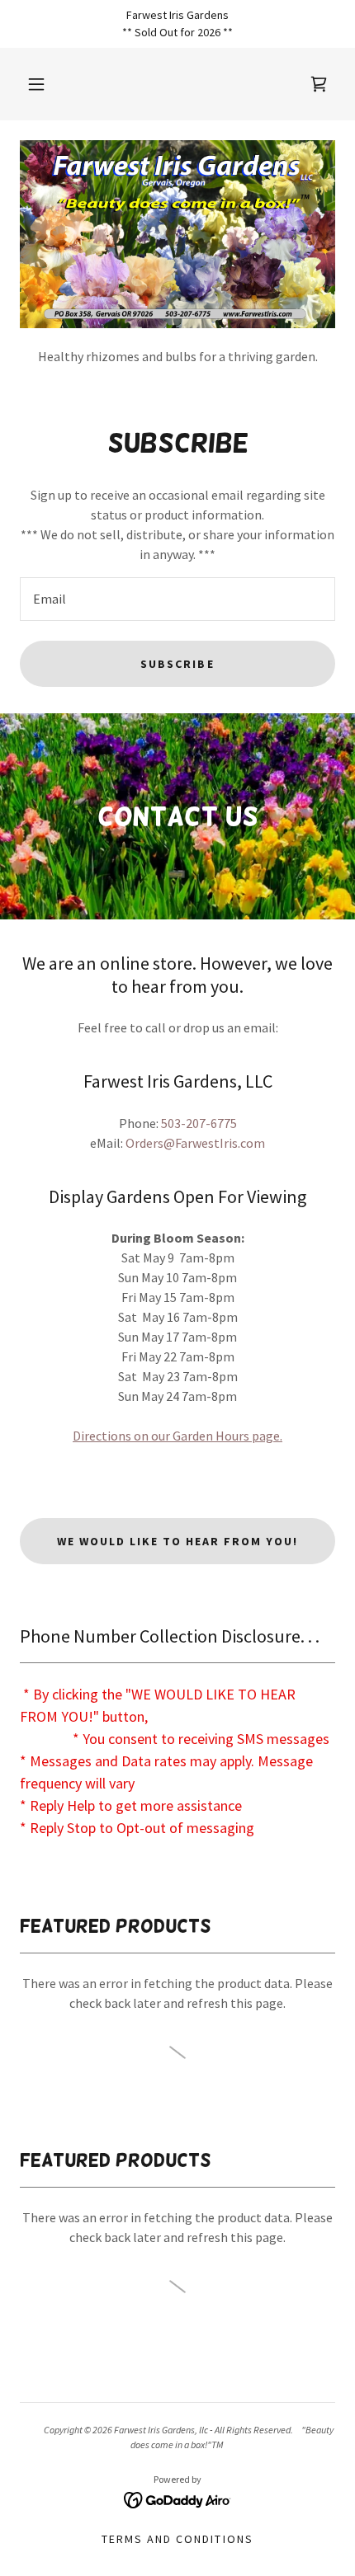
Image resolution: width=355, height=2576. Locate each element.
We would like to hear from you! (177, 1541)
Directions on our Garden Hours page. (177, 1436)
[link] (178, 2498)
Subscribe (177, 664)
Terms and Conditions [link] (177, 2539)
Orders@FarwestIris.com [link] (195, 1143)
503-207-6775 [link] (199, 1123)
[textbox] (177, 599)
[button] (36, 84)
